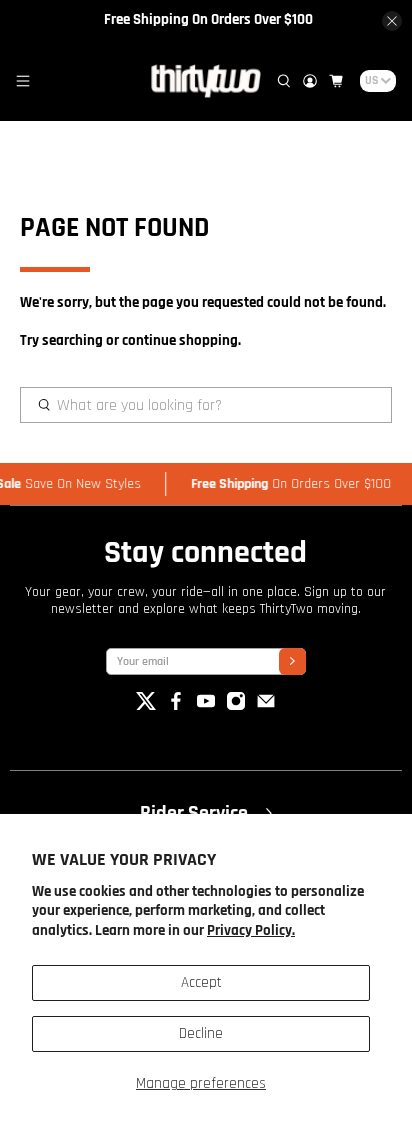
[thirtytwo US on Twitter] (146, 706)
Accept (201, 982)
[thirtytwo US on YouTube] (206, 706)
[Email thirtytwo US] (266, 706)
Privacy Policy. (251, 930)
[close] (392, 21)
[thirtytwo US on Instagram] (236, 706)
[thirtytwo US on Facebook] (176, 706)
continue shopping (180, 340)
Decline (201, 1033)
